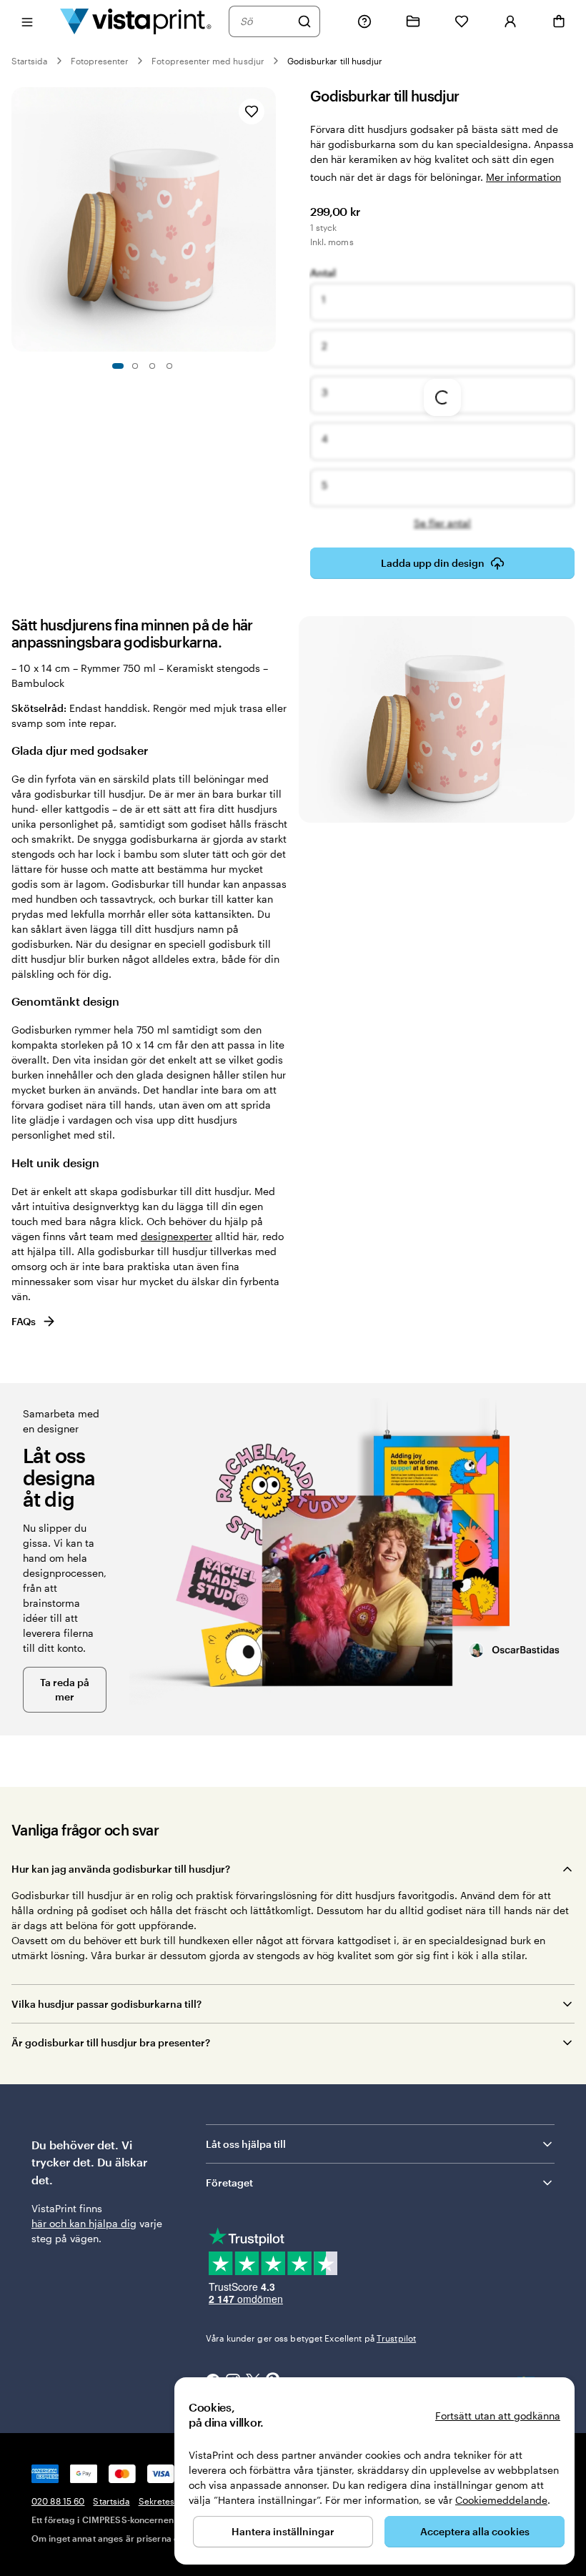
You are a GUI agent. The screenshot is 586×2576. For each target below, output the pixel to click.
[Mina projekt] (413, 21)
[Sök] (304, 21)
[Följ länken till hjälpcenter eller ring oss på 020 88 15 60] (364, 21)
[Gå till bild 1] (118, 366)
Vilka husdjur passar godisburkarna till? (106, 2004)
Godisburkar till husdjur (335, 61)
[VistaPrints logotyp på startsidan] (136, 21)
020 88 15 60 (58, 2501)
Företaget (229, 2183)
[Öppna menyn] (27, 21)
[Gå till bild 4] (169, 366)
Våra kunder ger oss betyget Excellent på (311, 2338)
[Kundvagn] (559, 21)
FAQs (24, 1321)
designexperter (177, 1236)
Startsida (30, 61)
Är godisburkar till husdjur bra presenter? (111, 2042)
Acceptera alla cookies (475, 2531)
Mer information (523, 177)
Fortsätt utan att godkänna (498, 2416)
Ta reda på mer (65, 1689)
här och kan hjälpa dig (84, 2223)
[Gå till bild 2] (135, 366)
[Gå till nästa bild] (269, 219)
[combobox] (265, 21)
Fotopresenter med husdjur (208, 61)
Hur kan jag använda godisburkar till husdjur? (121, 1869)
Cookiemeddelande (501, 2500)
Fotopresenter (100, 61)
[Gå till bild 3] (152, 366)
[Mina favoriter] (462, 21)
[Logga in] (510, 21)
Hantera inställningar (283, 2531)
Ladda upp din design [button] (433, 563)
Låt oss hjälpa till (246, 2144)
